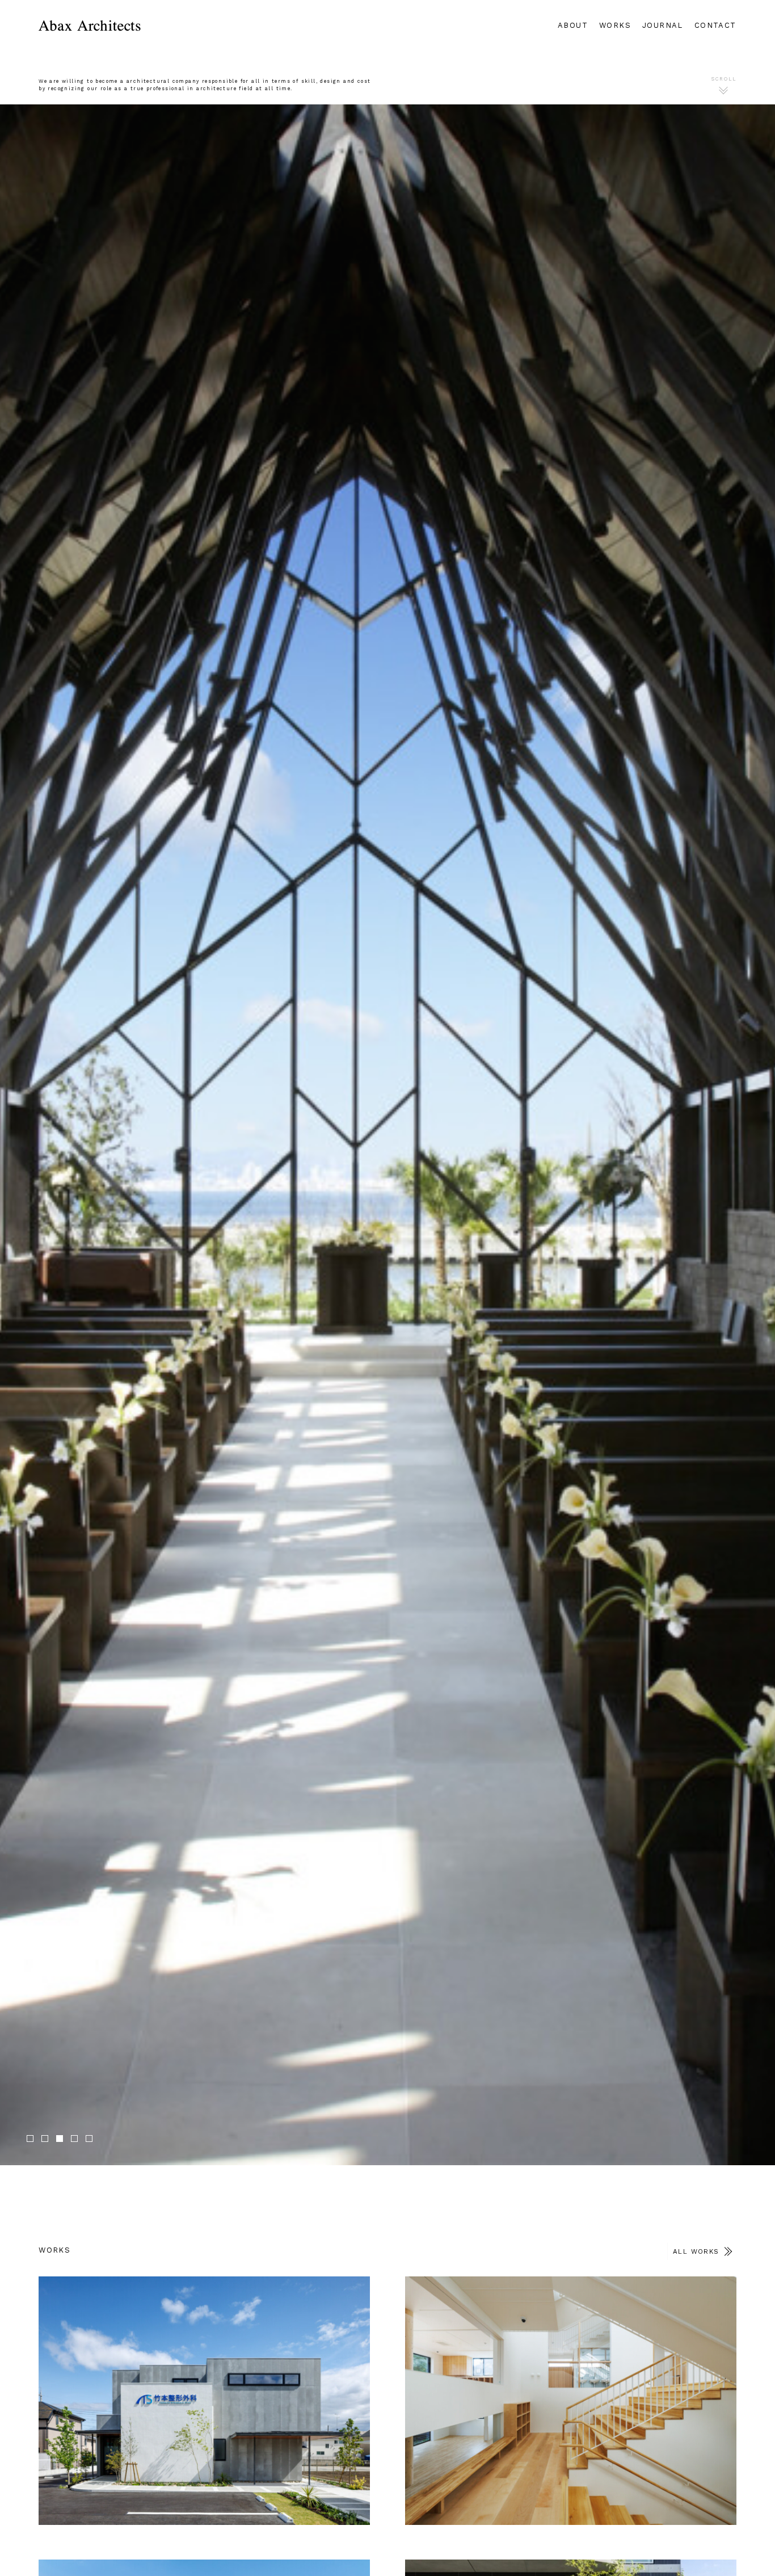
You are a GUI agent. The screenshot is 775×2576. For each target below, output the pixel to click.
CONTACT (715, 25)
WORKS (615, 25)
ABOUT (573, 25)
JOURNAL (663, 25)
